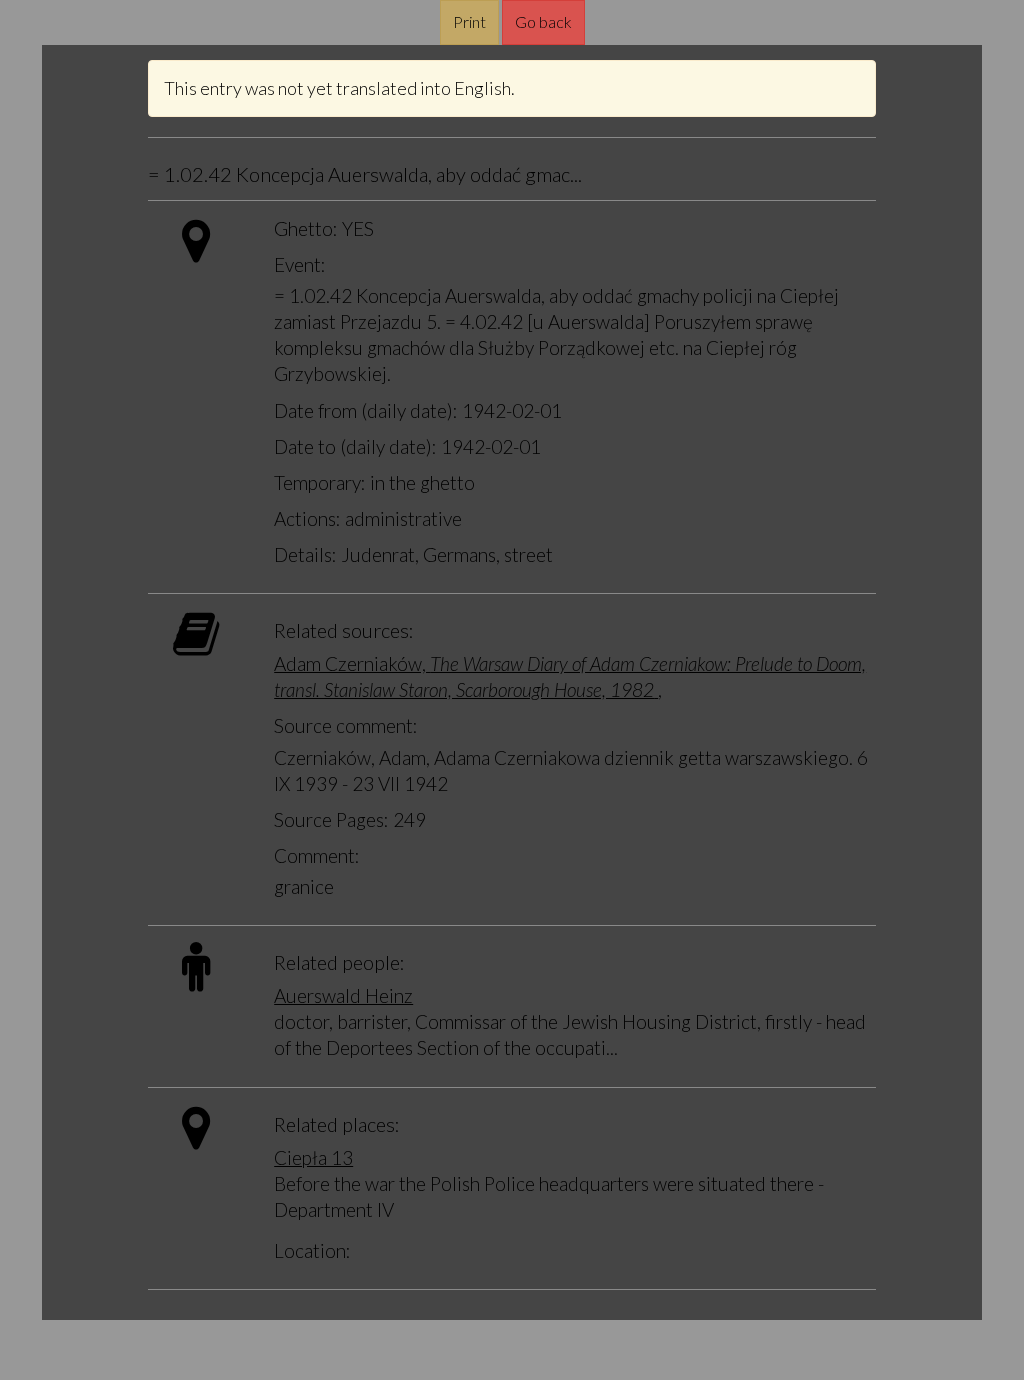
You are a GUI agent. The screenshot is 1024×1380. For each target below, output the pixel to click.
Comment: (317, 855)
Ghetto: (306, 228)
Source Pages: (331, 819)
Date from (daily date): (366, 410)
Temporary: (320, 482)
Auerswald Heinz (343, 995)
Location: (312, 1250)
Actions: (307, 518)
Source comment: (346, 725)
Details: (305, 554)
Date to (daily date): (355, 446)
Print (469, 21)
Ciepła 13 (313, 1157)
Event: (300, 264)
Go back (543, 21)
